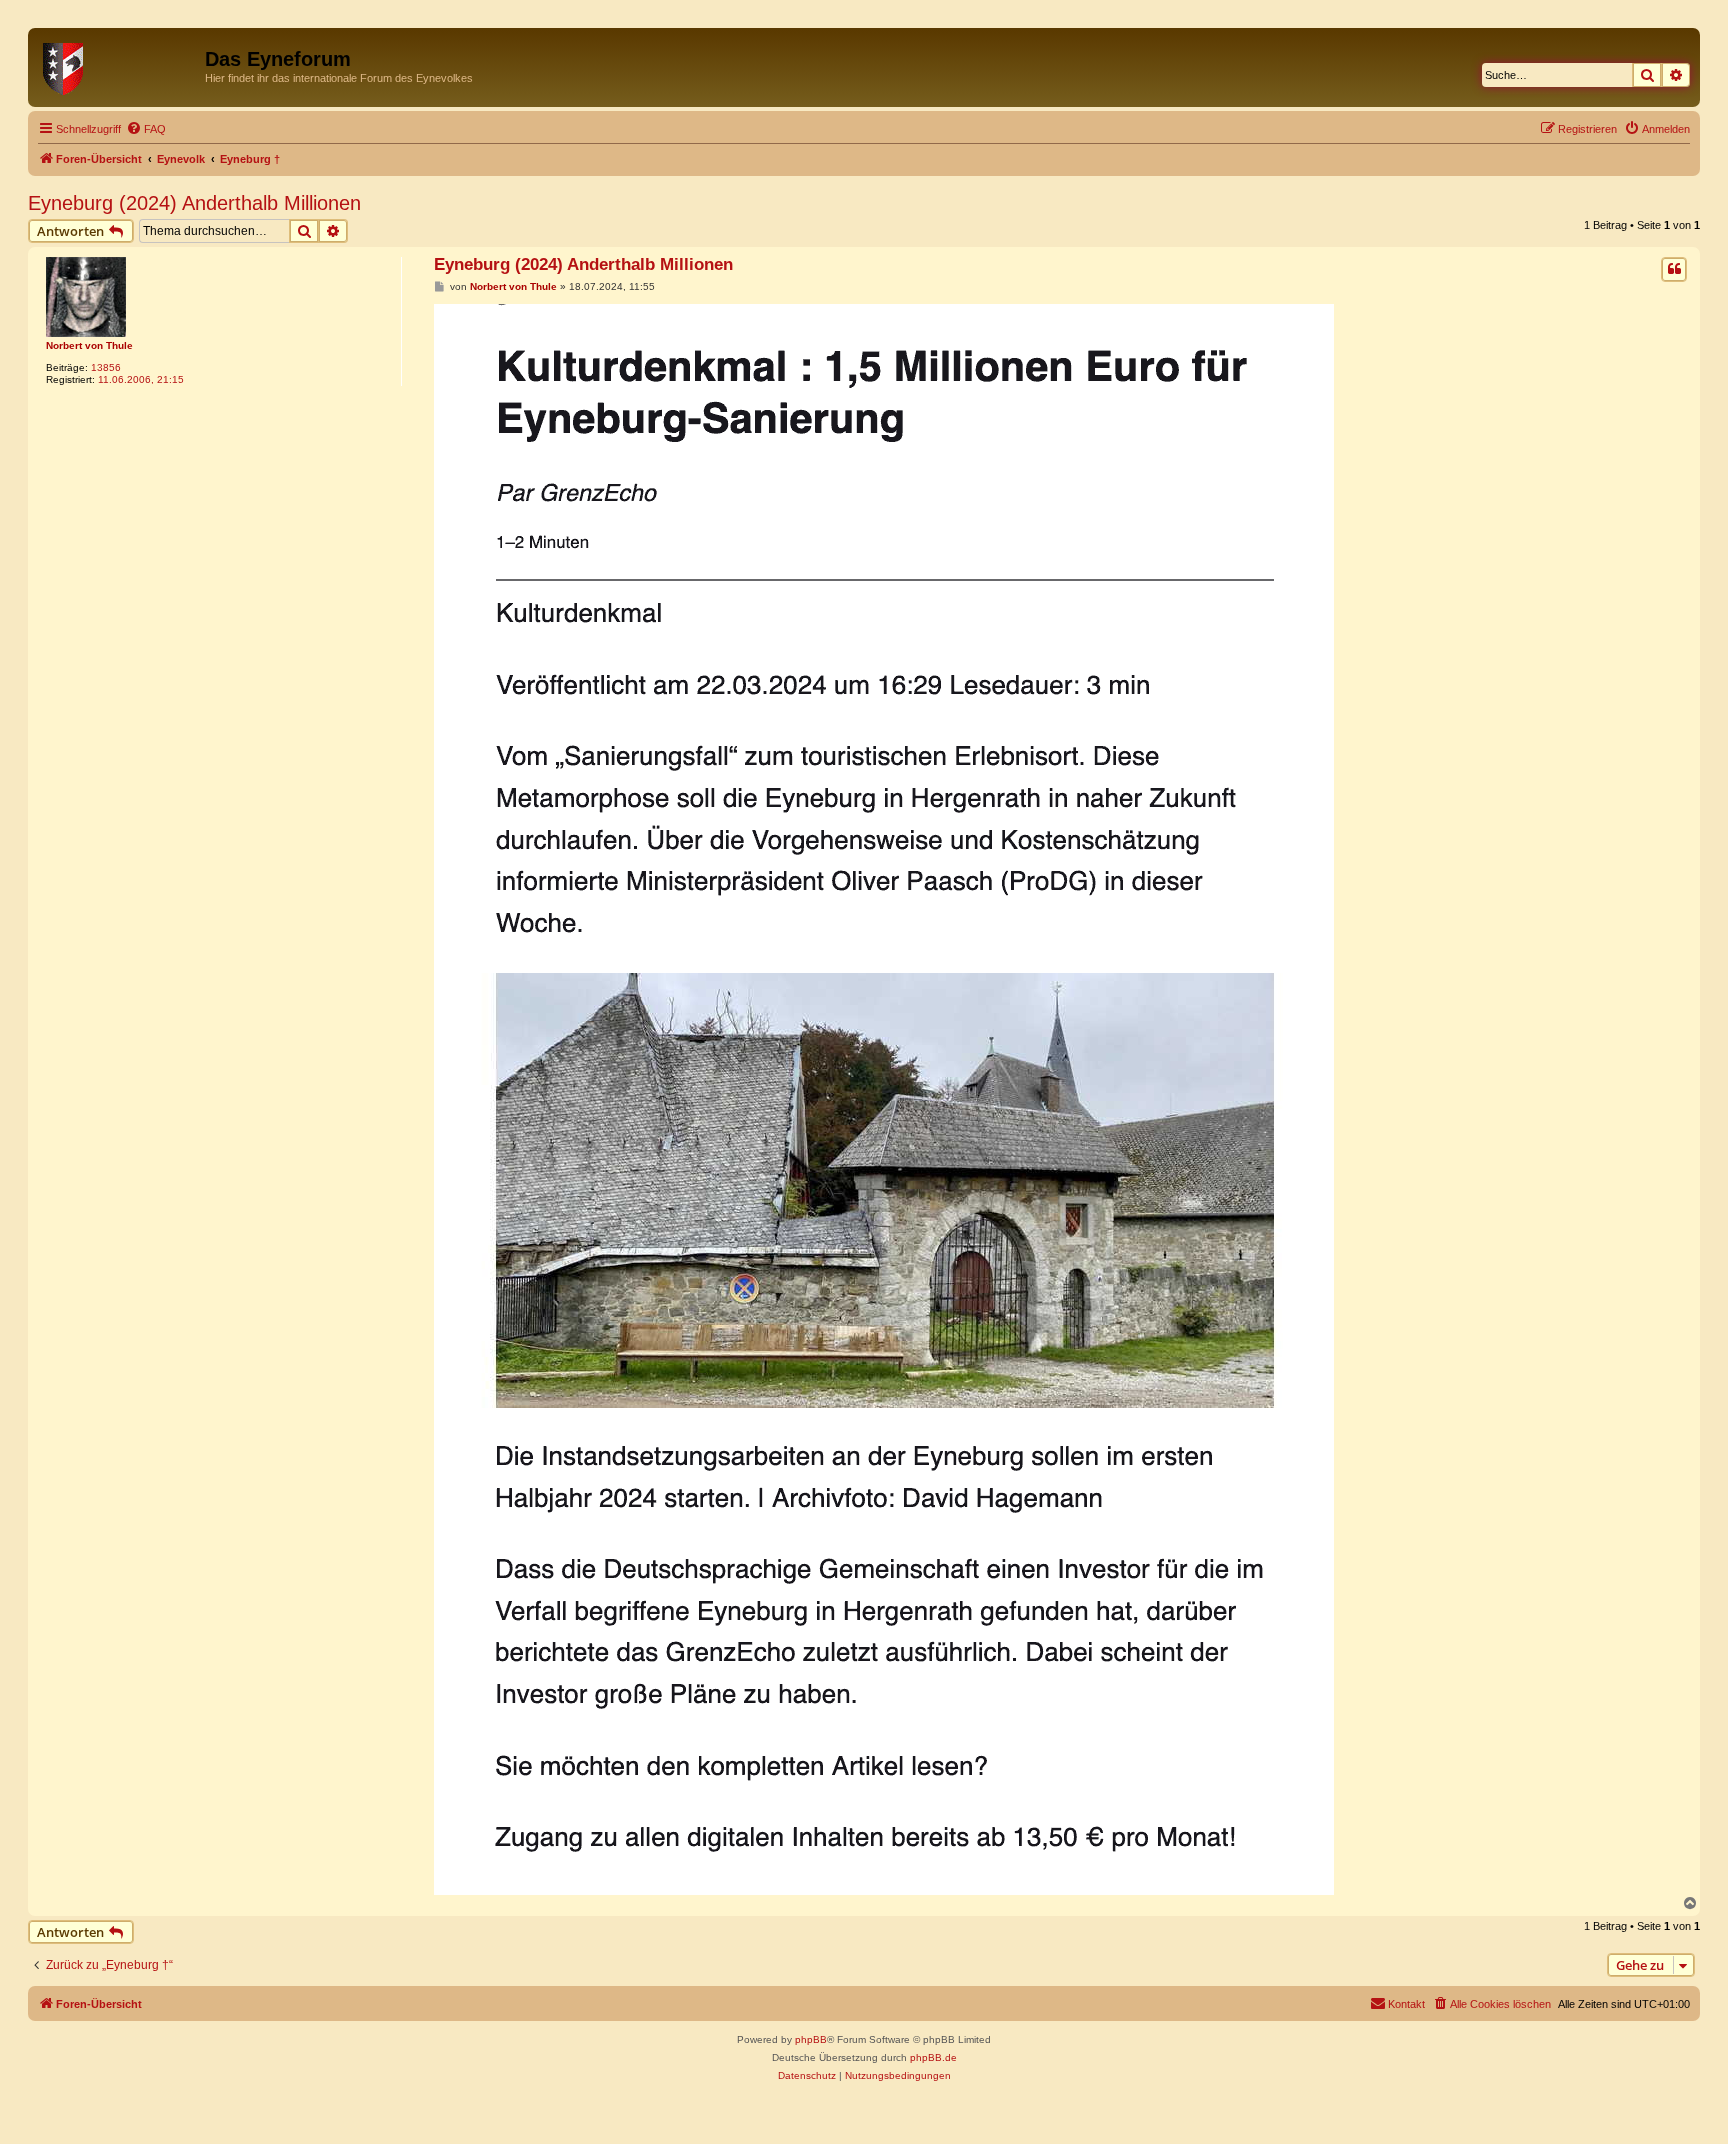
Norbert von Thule (89, 345)
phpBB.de (933, 2057)
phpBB (811, 2039)
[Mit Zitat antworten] (1674, 269)
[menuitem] (146, 129)
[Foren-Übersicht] (119, 65)
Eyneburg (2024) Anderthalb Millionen (194, 203)
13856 (106, 367)
